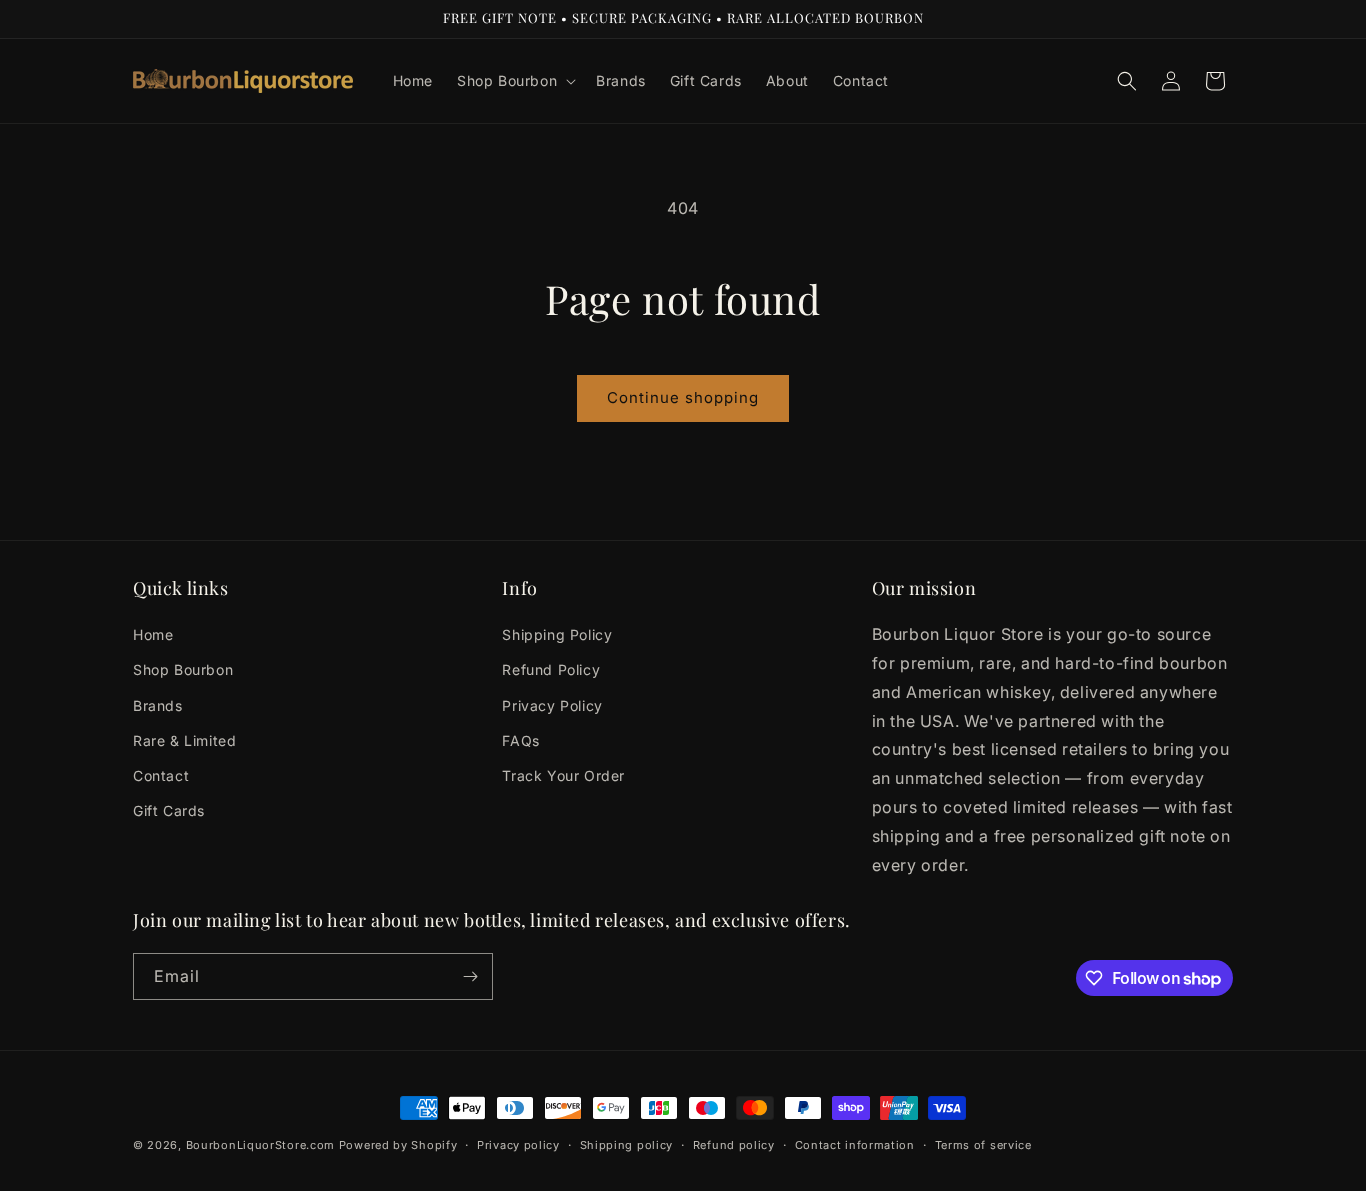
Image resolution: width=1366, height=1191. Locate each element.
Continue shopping (683, 397)
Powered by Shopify (398, 1145)
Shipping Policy (557, 634)
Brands (158, 705)
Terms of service (983, 1145)
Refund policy (734, 1145)
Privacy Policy (552, 705)
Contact (161, 775)
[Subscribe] (470, 976)
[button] (514, 81)
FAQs (520, 740)
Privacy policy (518, 1145)
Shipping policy (627, 1145)
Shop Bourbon (183, 669)
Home (153, 634)
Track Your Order (563, 775)
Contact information (855, 1145)
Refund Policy (551, 669)
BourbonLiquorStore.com (260, 1145)
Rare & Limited (184, 740)
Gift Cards (169, 810)
